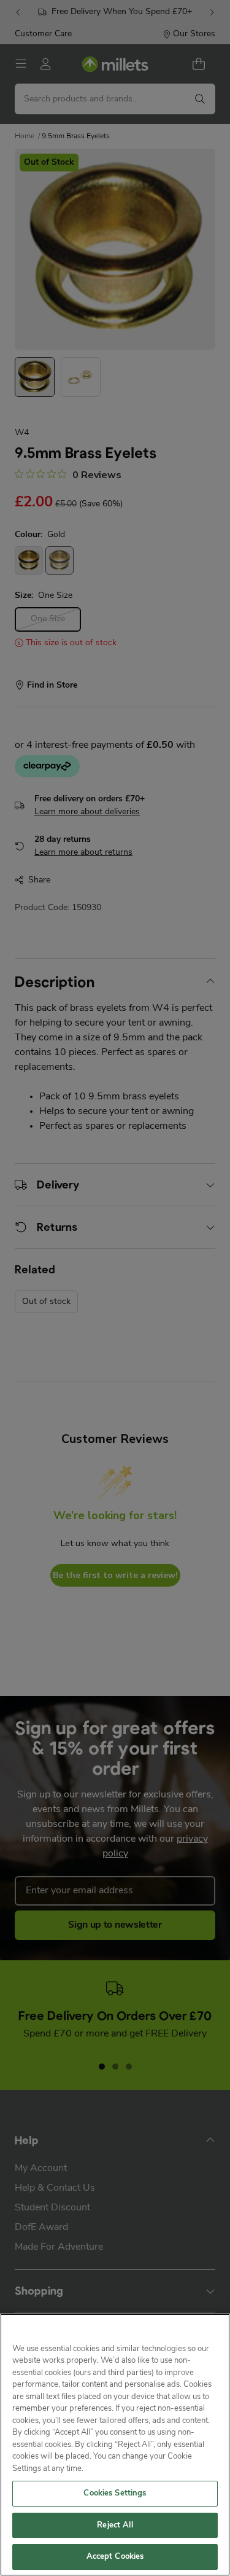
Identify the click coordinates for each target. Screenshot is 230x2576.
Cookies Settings (115, 2493)
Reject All (115, 2525)
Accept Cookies (115, 2557)
